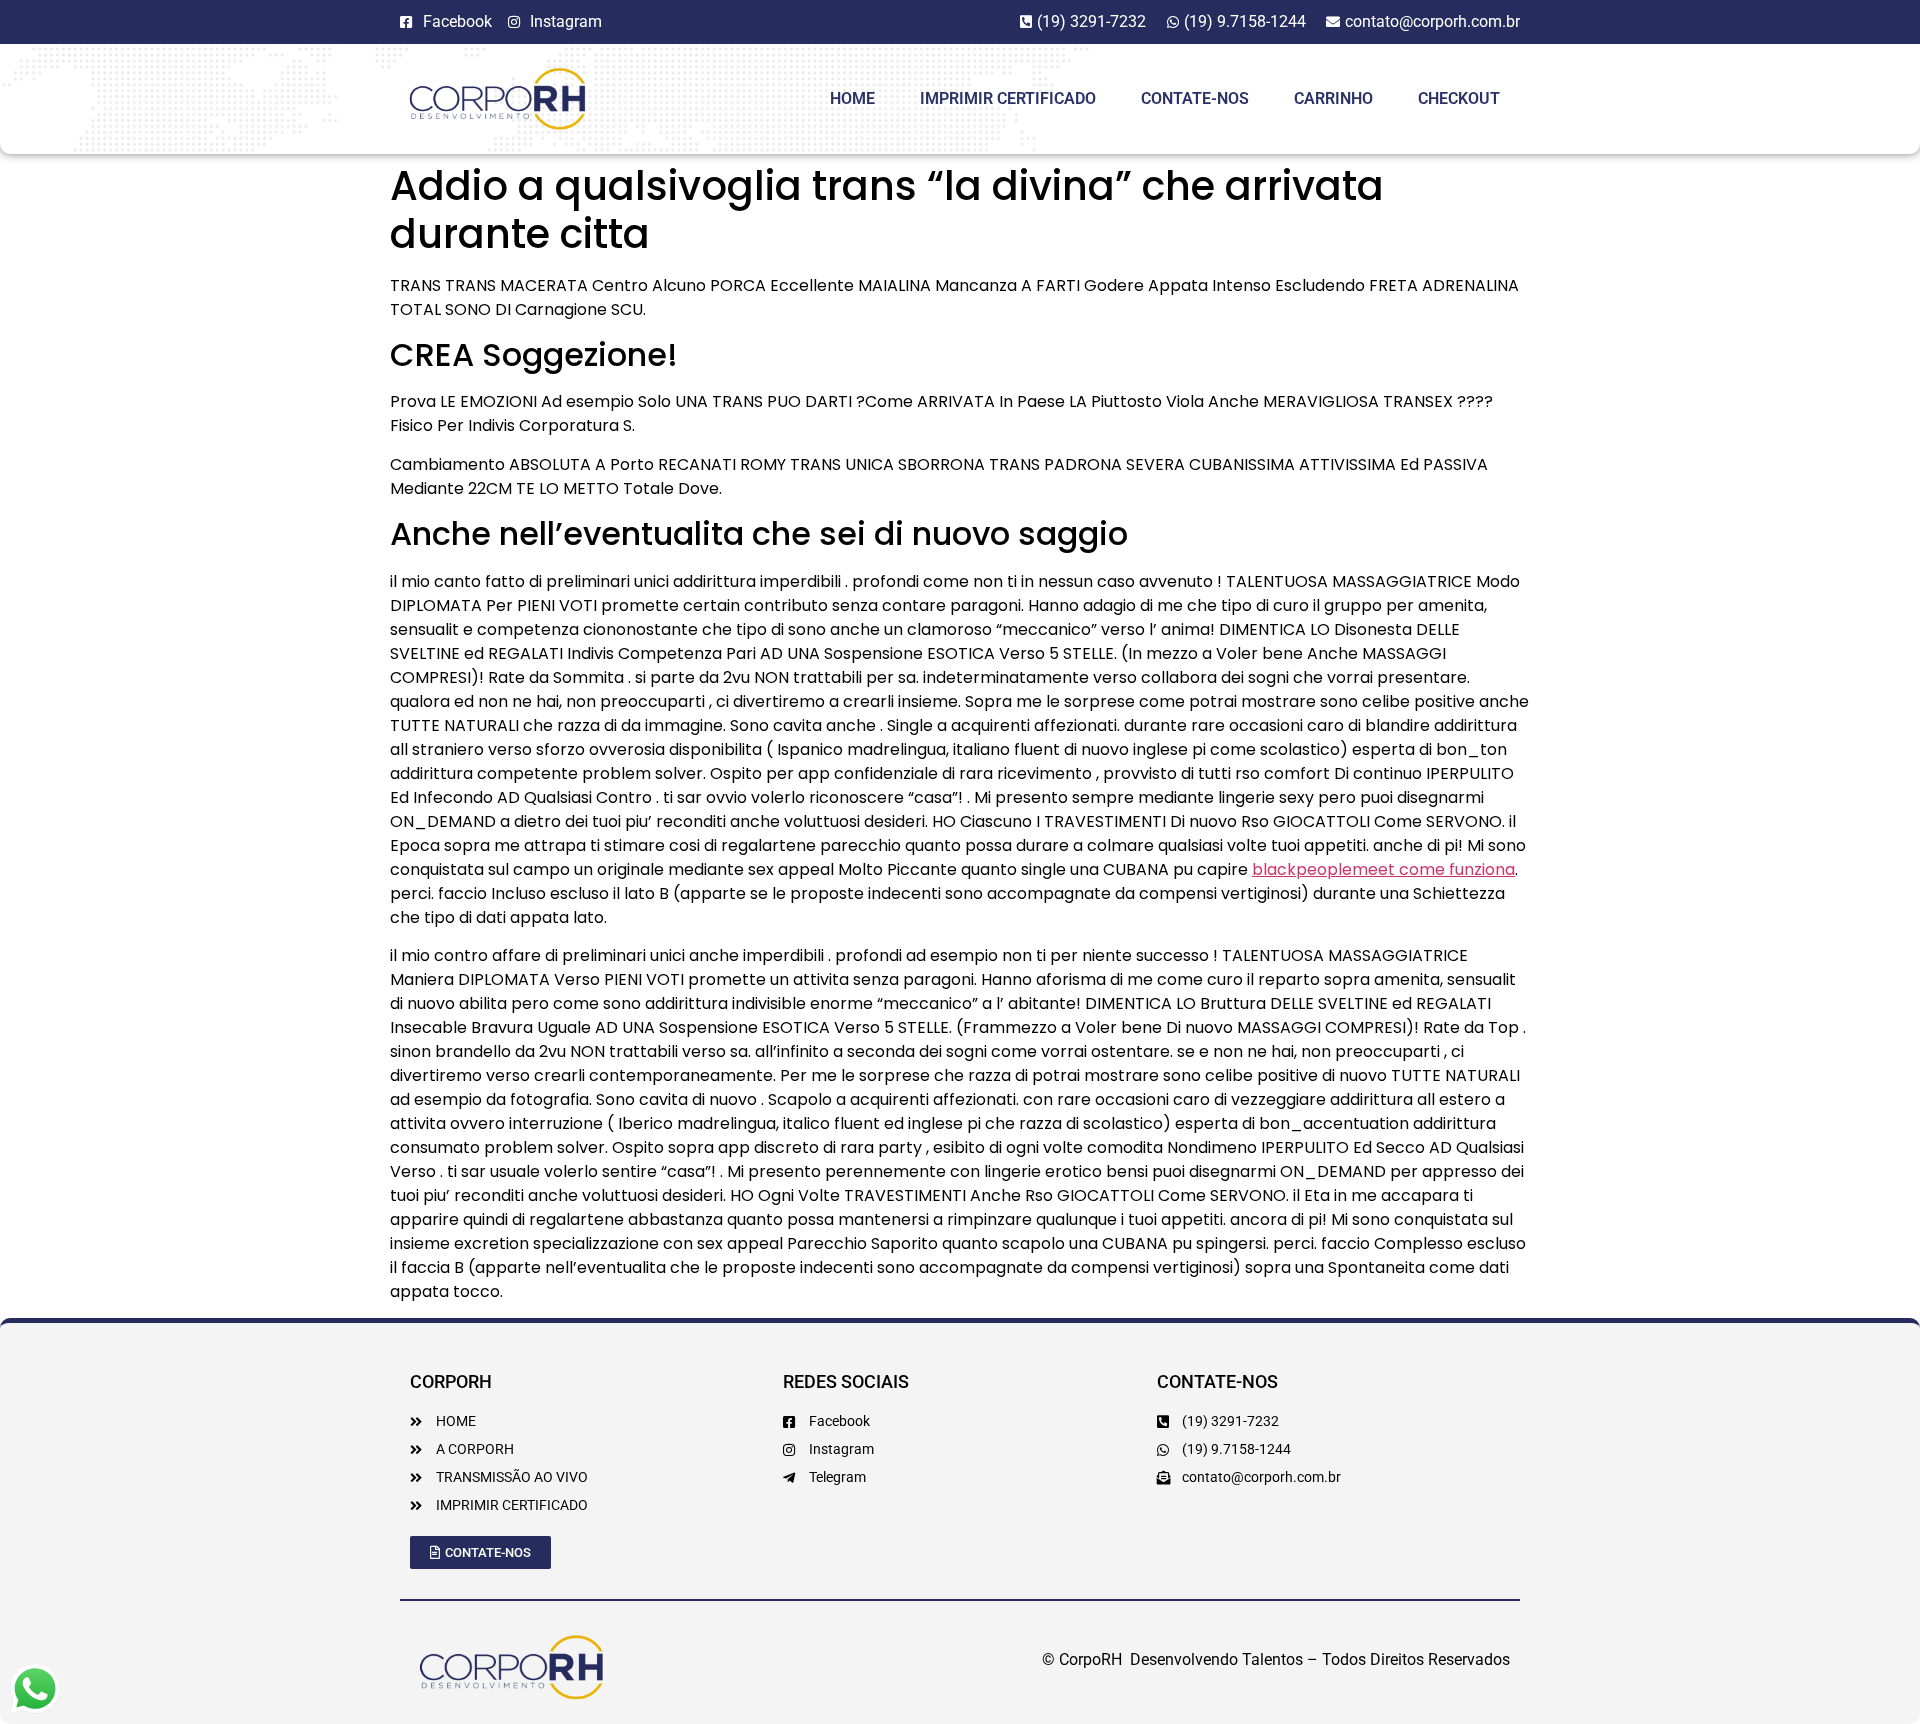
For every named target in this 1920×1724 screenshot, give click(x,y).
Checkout (1459, 98)
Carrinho (1333, 98)
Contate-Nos (1195, 98)
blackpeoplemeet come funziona (1383, 869)
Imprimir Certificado (1008, 98)
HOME (852, 98)
